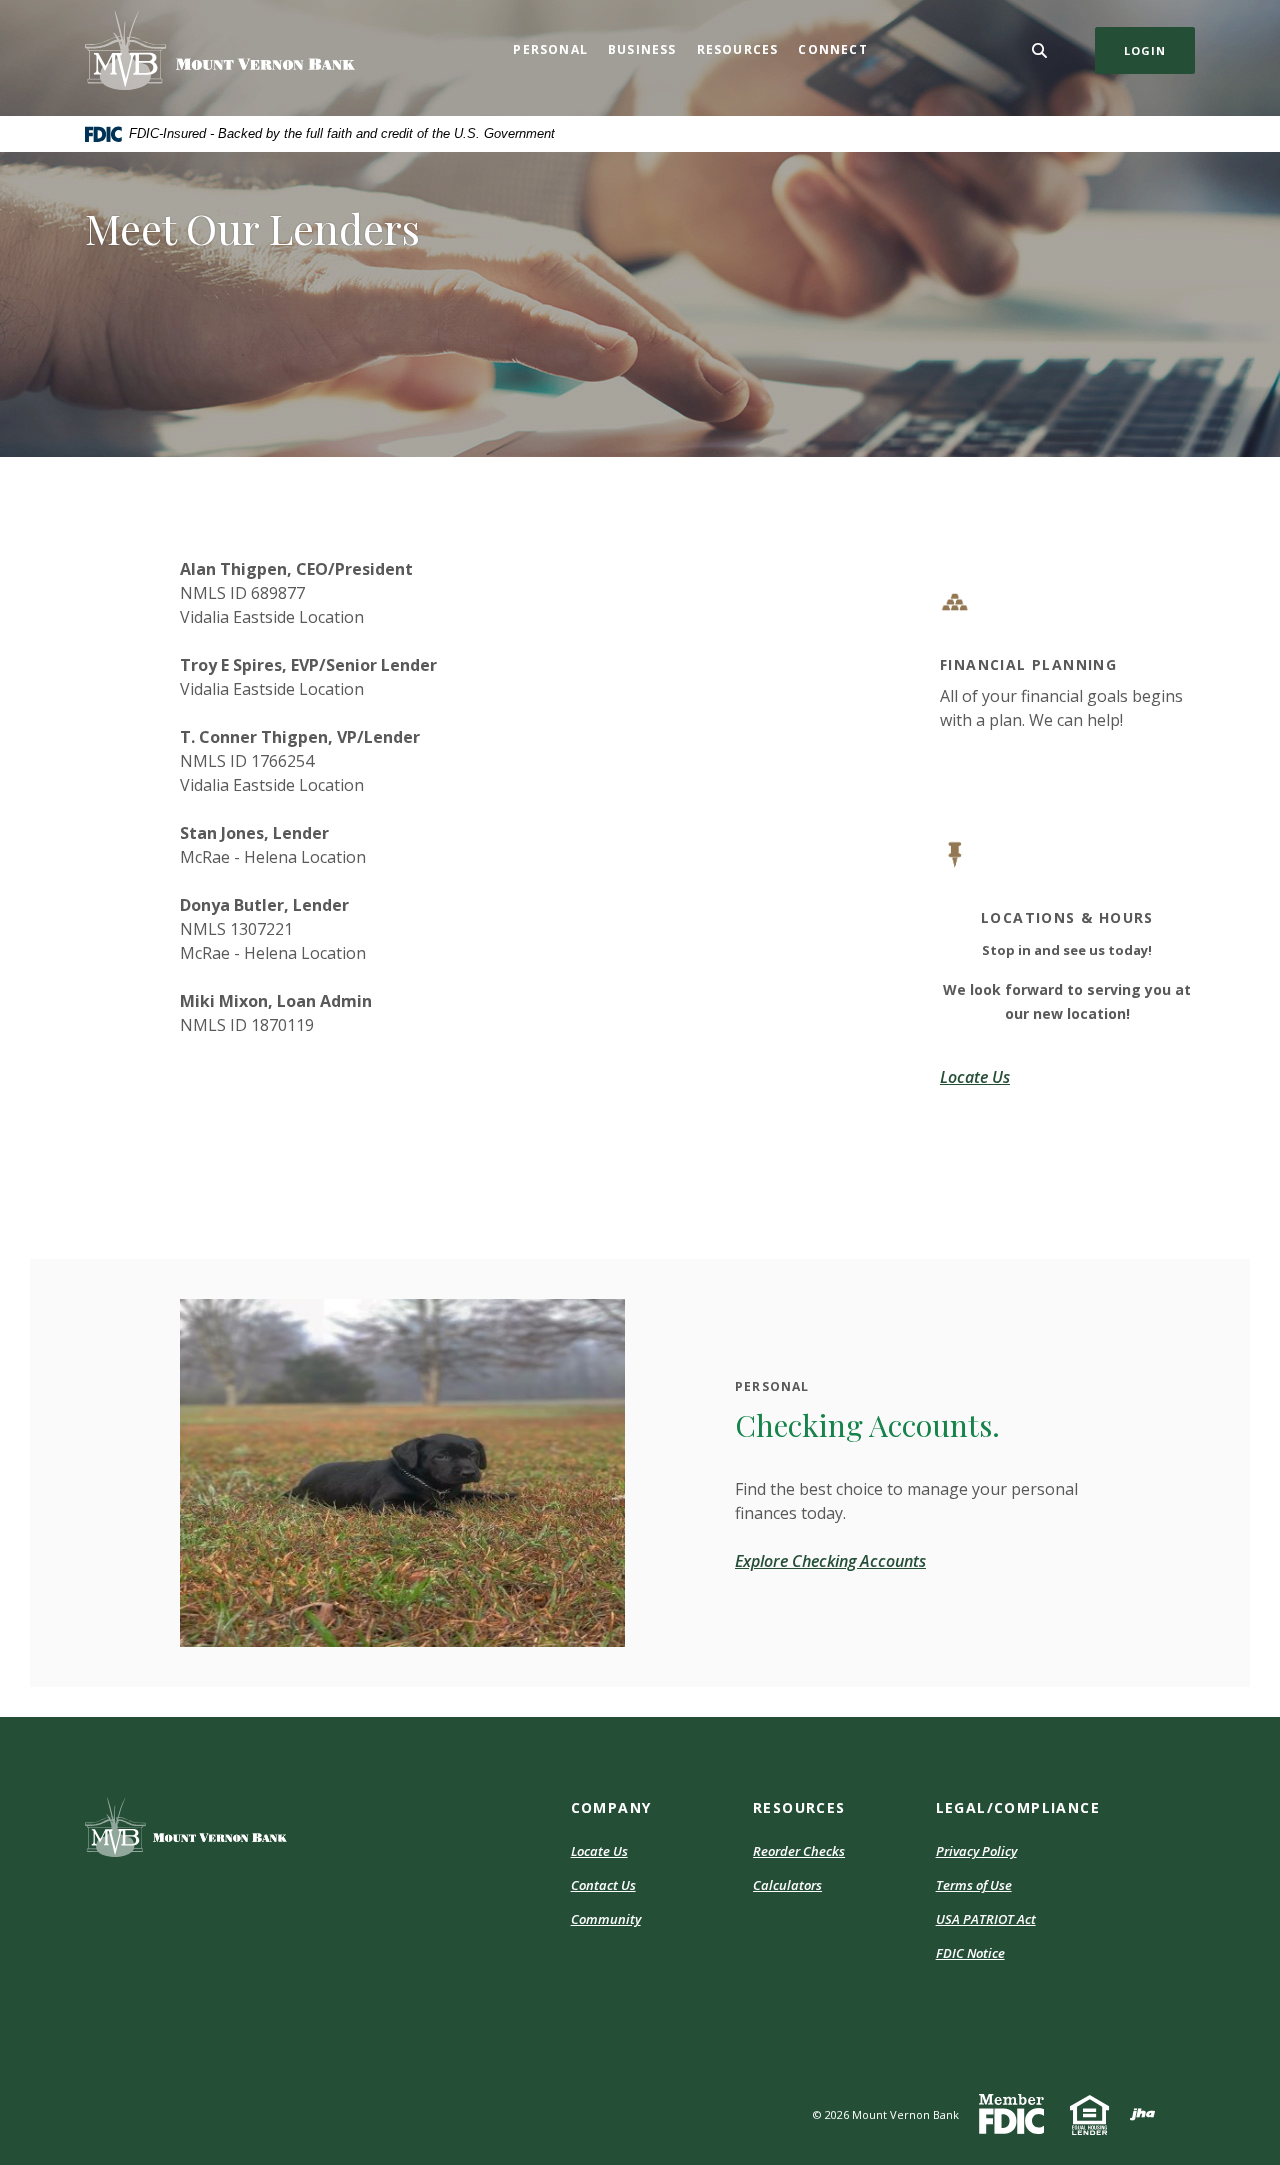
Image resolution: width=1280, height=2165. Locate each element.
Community (606, 1919)
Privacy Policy (976, 1851)
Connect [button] (832, 49)
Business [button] (642, 49)
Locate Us (599, 1851)
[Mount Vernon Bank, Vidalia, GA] (220, 50)
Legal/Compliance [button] (1018, 1807)
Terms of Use (974, 1885)
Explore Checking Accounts (830, 1561)
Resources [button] (738, 49)
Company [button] (611, 1807)
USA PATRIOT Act (986, 1919)
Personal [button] (550, 49)
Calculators (787, 1885)
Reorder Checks (799, 1851)
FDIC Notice (970, 1953)
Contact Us (603, 1885)
